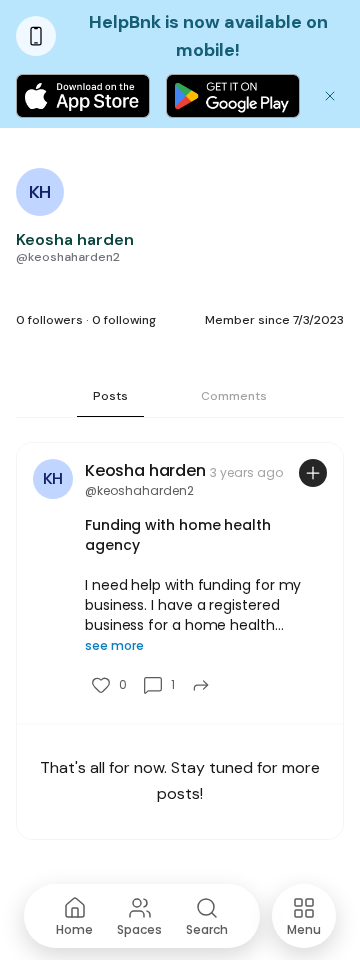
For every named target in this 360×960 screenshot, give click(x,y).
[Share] (201, 685)
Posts (110, 396)
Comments (234, 396)
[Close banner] (330, 96)
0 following (124, 320)
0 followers (49, 320)
